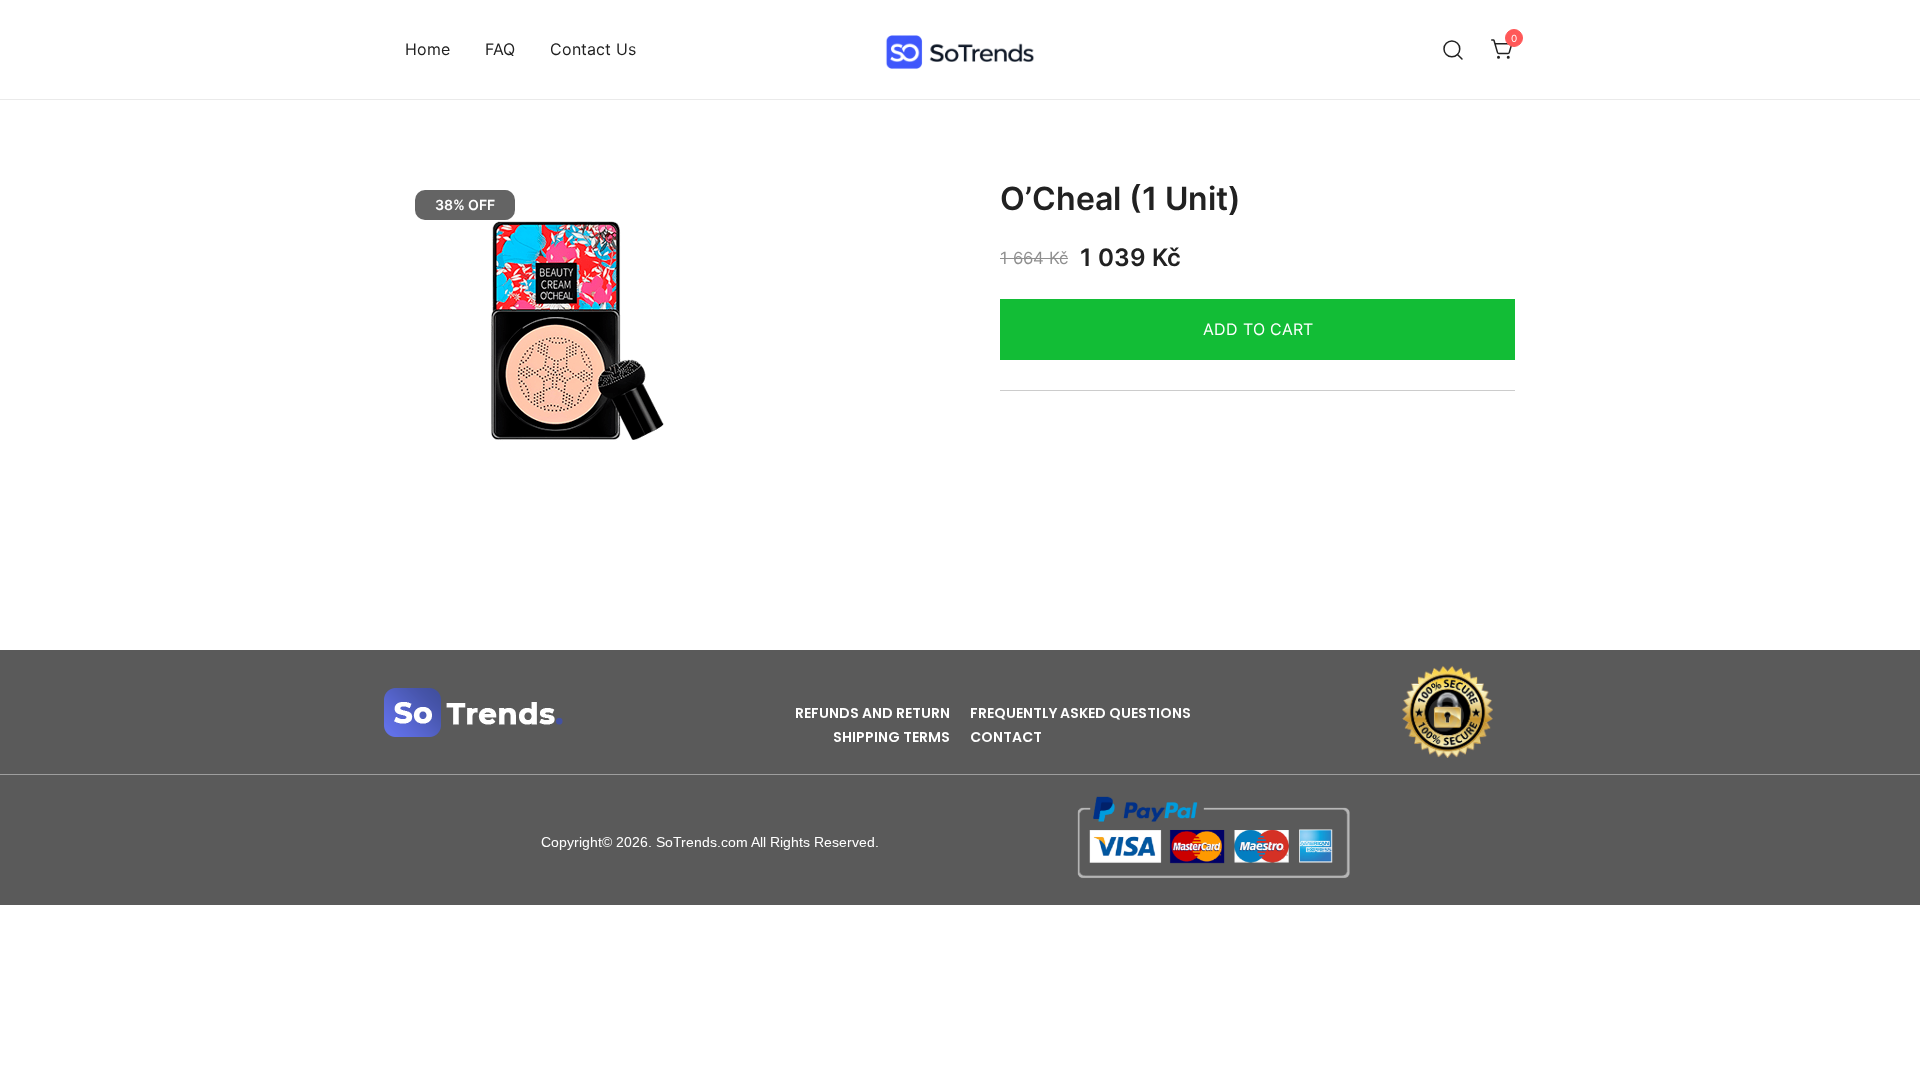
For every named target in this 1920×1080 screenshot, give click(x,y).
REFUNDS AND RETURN (872, 713)
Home (427, 49)
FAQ (500, 49)
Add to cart (1258, 329)
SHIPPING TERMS (891, 737)
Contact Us (593, 49)
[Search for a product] (1453, 49)
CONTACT (1006, 737)
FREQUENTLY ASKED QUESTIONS (1080, 713)
